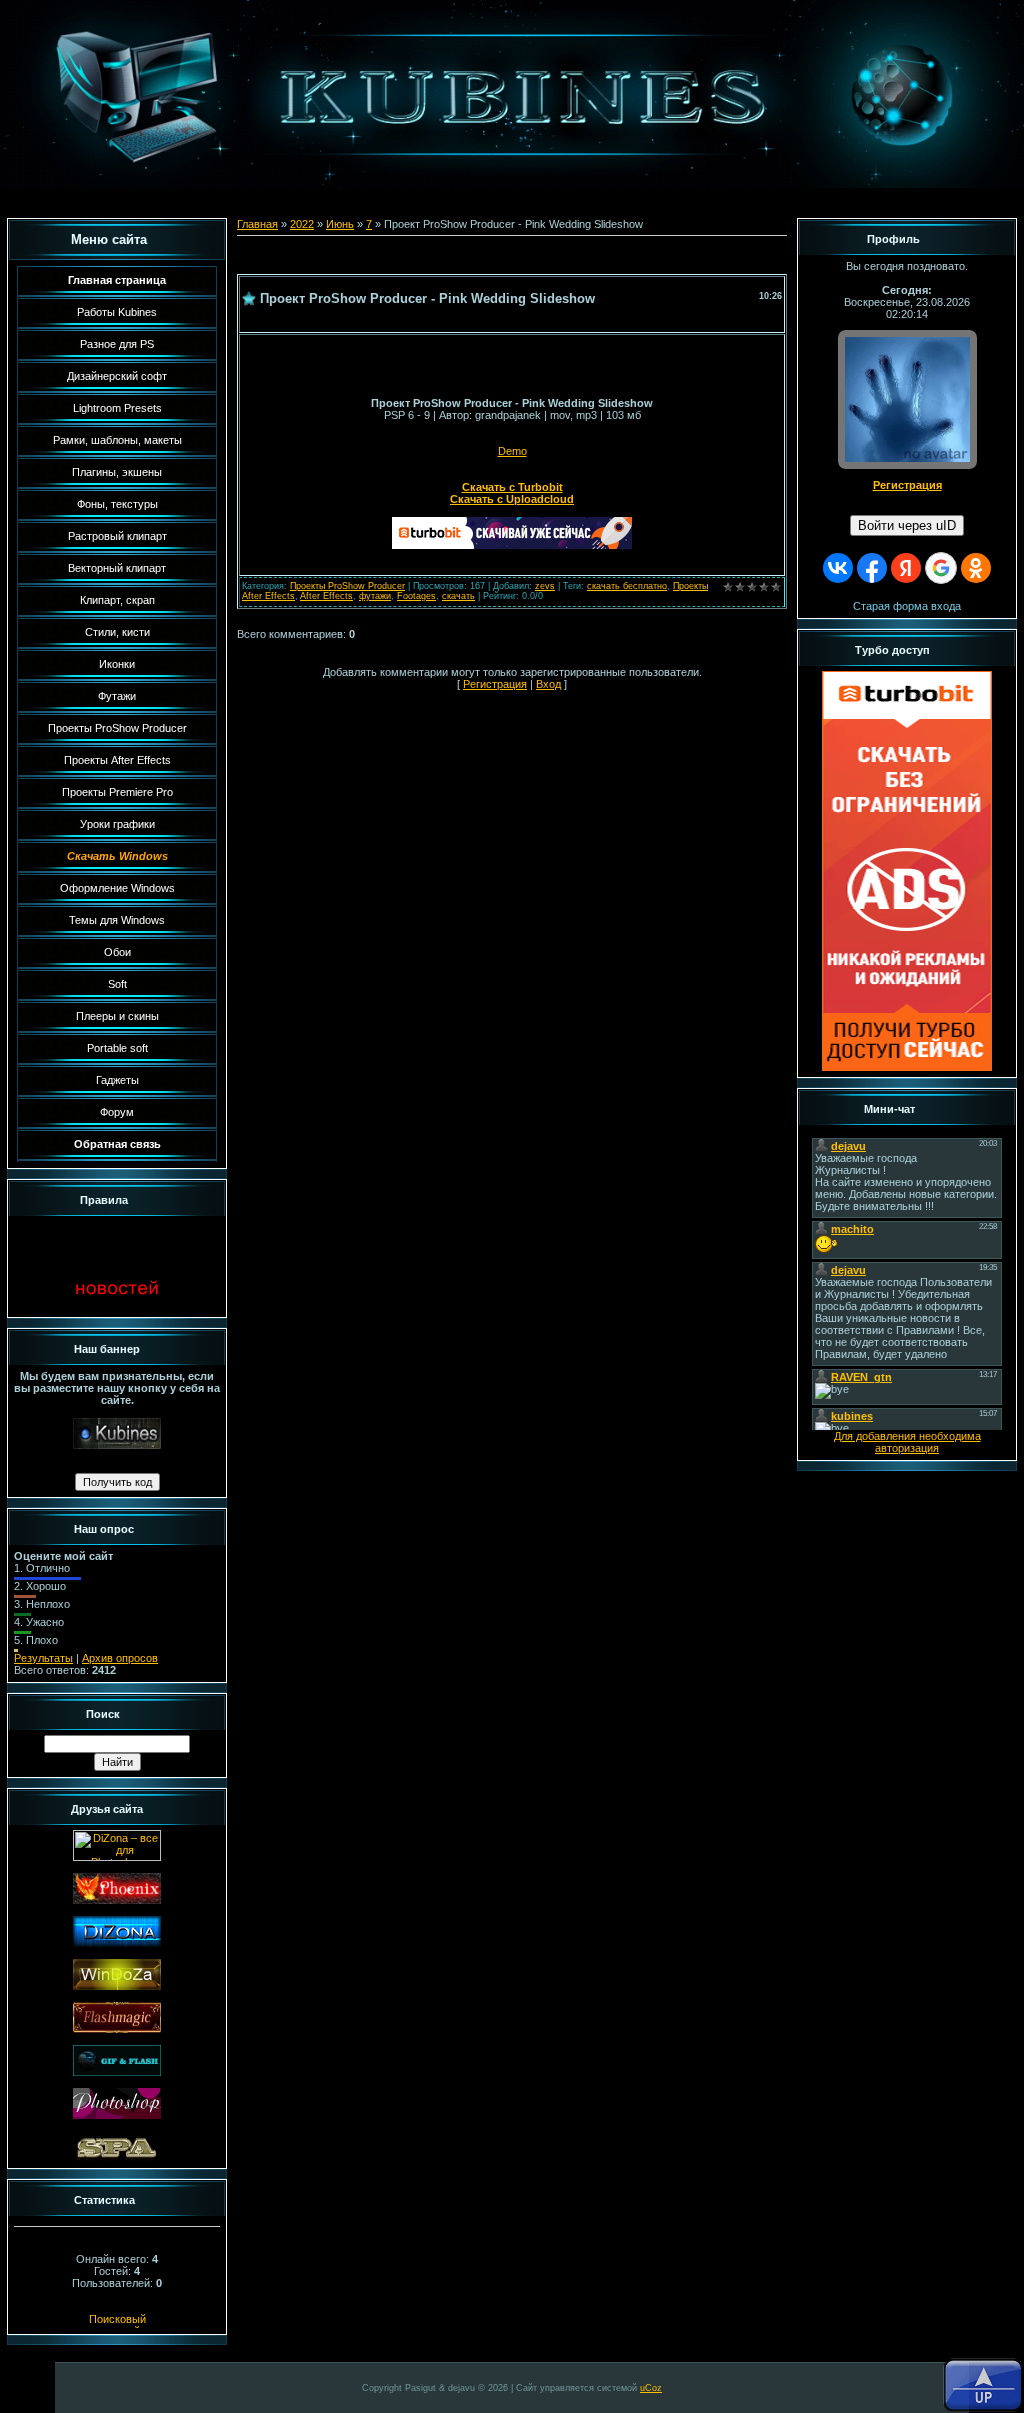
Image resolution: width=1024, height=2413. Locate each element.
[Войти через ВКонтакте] (838, 568)
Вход (548, 684)
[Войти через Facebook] (872, 568)
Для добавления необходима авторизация (907, 1442)
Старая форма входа (907, 606)
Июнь (340, 224)
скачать (458, 596)
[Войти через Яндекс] (906, 568)
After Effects (326, 596)
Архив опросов (120, 1658)
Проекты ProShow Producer (347, 586)
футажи (375, 596)
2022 (302, 224)
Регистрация (495, 684)
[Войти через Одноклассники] (976, 568)
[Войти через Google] (941, 568)
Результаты (43, 1658)
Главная (257, 224)
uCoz (651, 2388)
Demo (512, 451)
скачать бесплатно (627, 586)
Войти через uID (907, 525)
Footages (416, 596)
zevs (545, 586)
